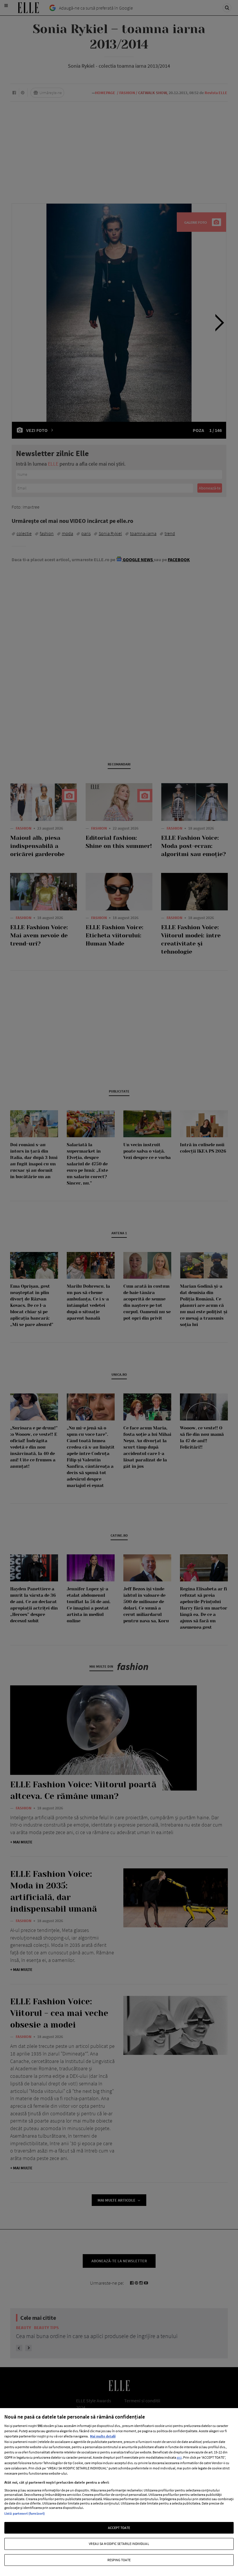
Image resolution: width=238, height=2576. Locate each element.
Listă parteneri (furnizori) (25, 2513)
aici (179, 2457)
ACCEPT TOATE (119, 2528)
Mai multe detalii (103, 2436)
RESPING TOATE (119, 2560)
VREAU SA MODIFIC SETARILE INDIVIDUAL (119, 2544)
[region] (119, 2492)
